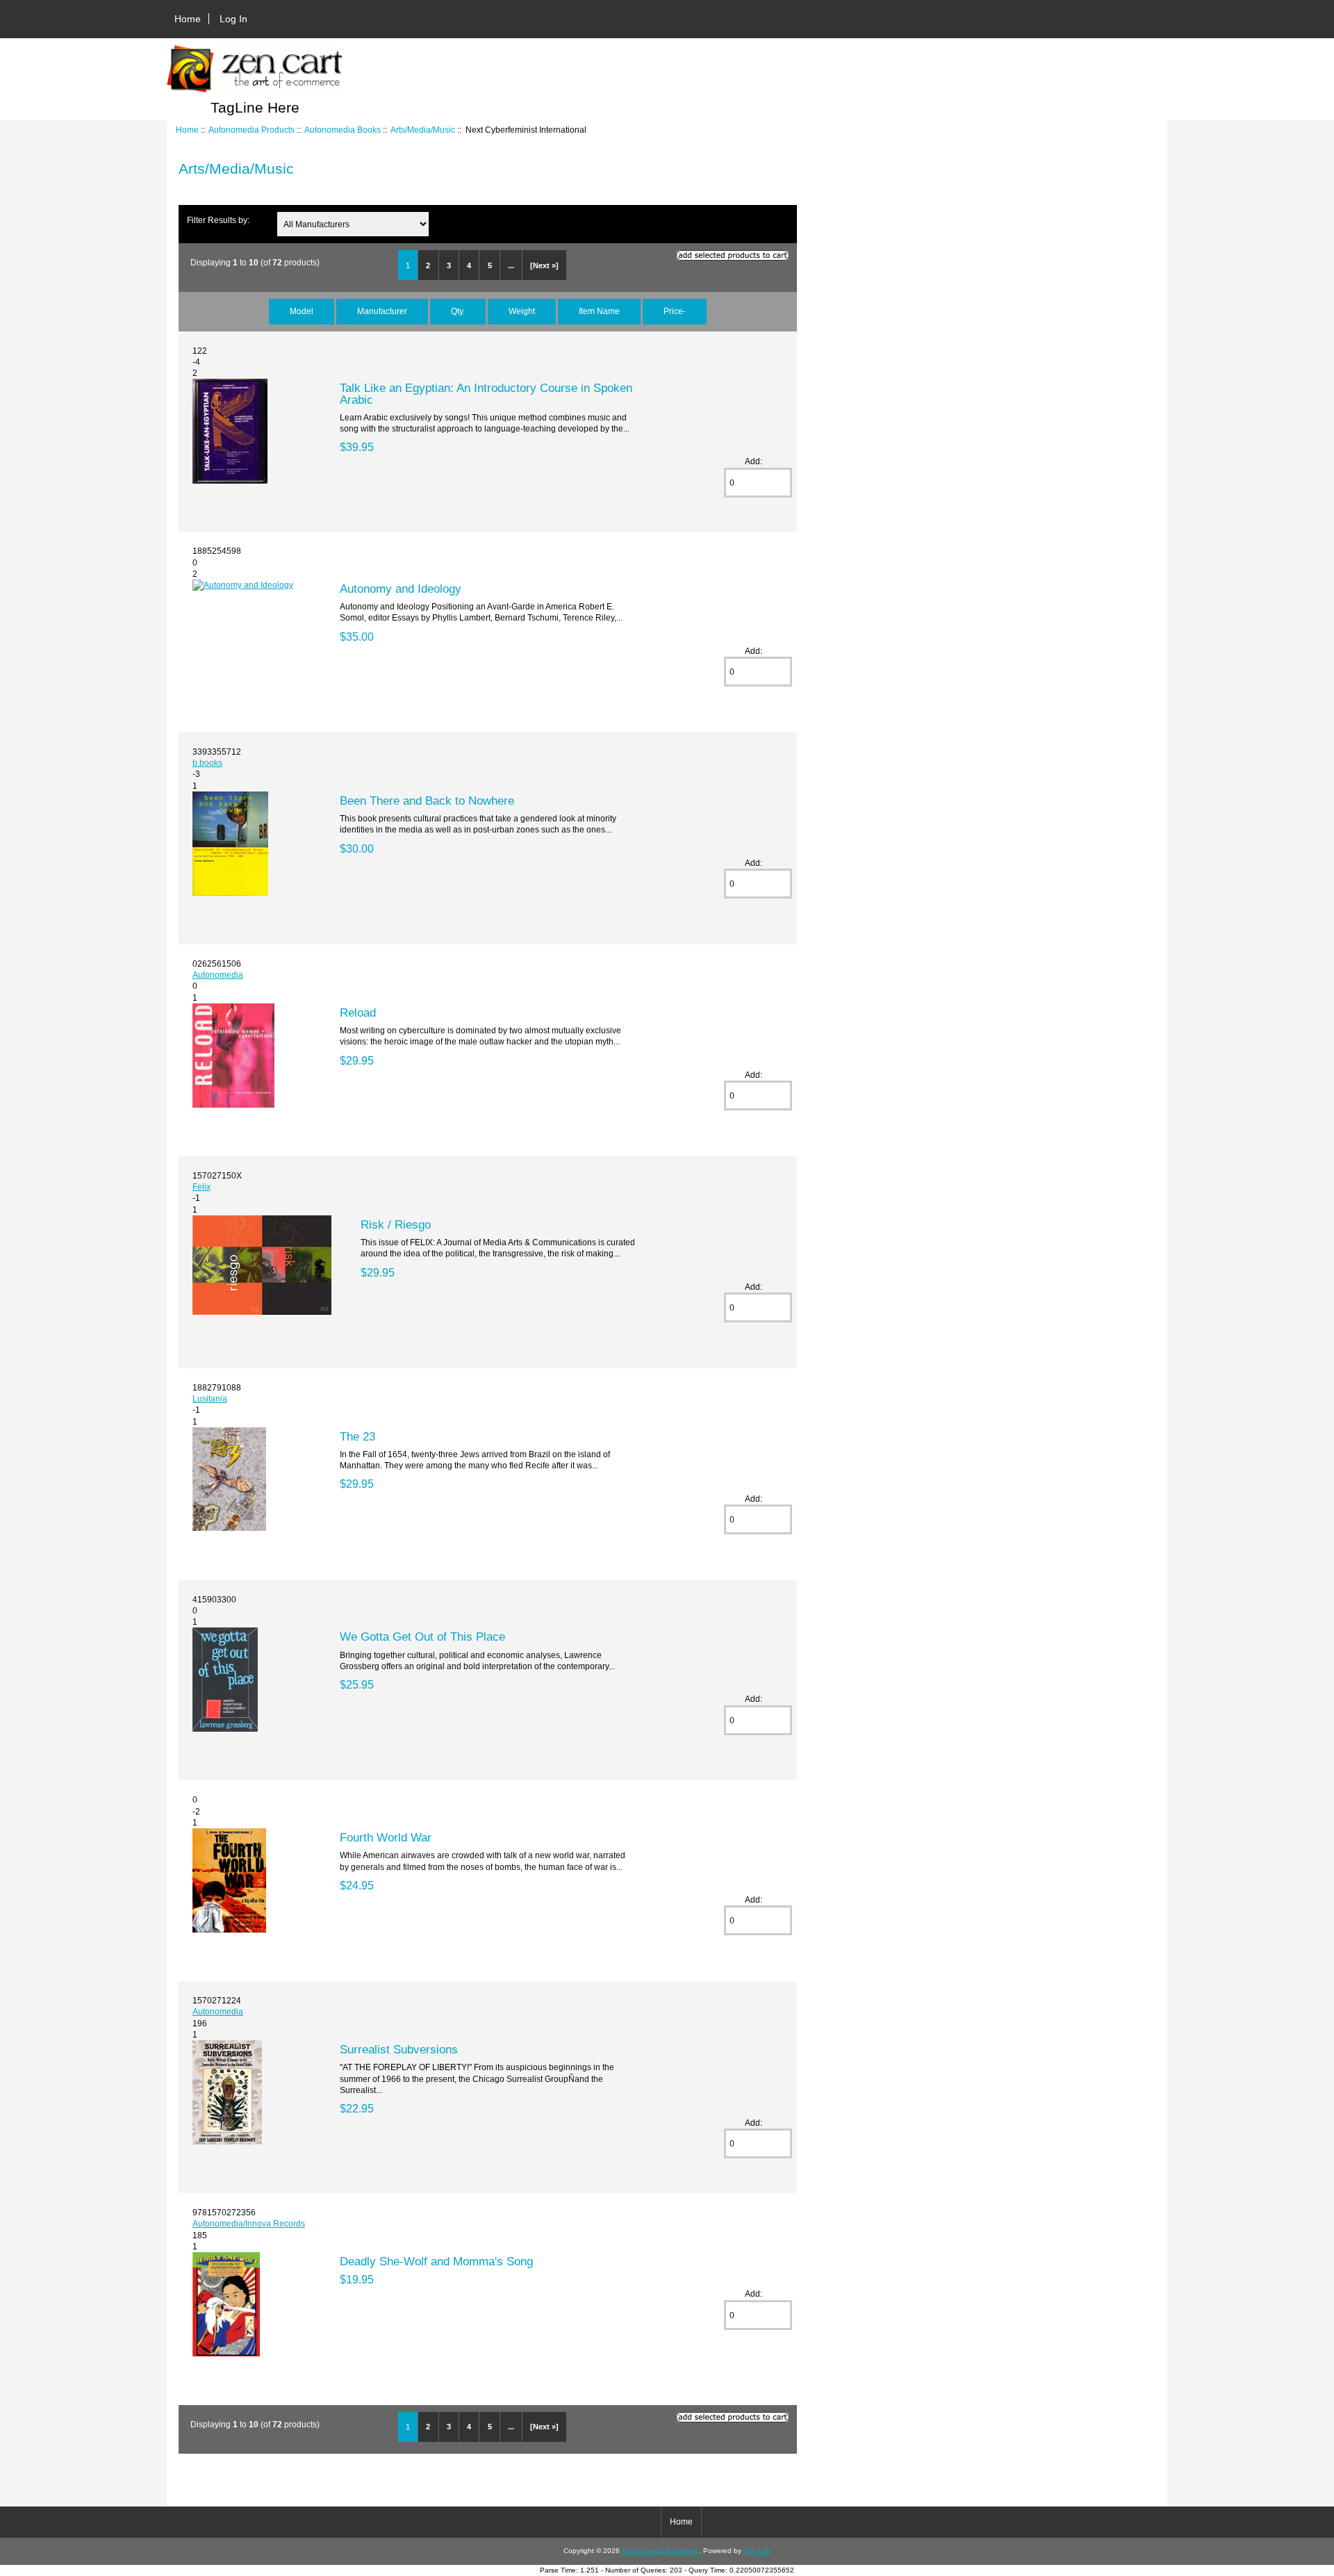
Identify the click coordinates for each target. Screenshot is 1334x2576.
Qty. (458, 311)
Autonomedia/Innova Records (249, 2223)
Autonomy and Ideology (401, 589)
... (511, 265)
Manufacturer (382, 311)
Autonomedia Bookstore (660, 2551)
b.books (207, 763)
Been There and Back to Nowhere (427, 801)
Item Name (599, 311)
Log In (233, 19)
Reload (358, 1012)
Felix (201, 1187)
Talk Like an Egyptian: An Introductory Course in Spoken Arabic (486, 393)
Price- (675, 311)
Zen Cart (757, 2551)
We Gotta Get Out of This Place (422, 1636)
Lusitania (210, 1398)
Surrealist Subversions (399, 2049)
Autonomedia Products (252, 130)
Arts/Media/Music (423, 130)
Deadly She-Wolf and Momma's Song (436, 2261)
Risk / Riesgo (396, 1224)
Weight (522, 311)
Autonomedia (218, 975)
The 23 (357, 1436)
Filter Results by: (218, 220)
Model (302, 311)
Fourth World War (386, 1837)
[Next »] (544, 265)
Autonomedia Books (343, 130)
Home (188, 19)
